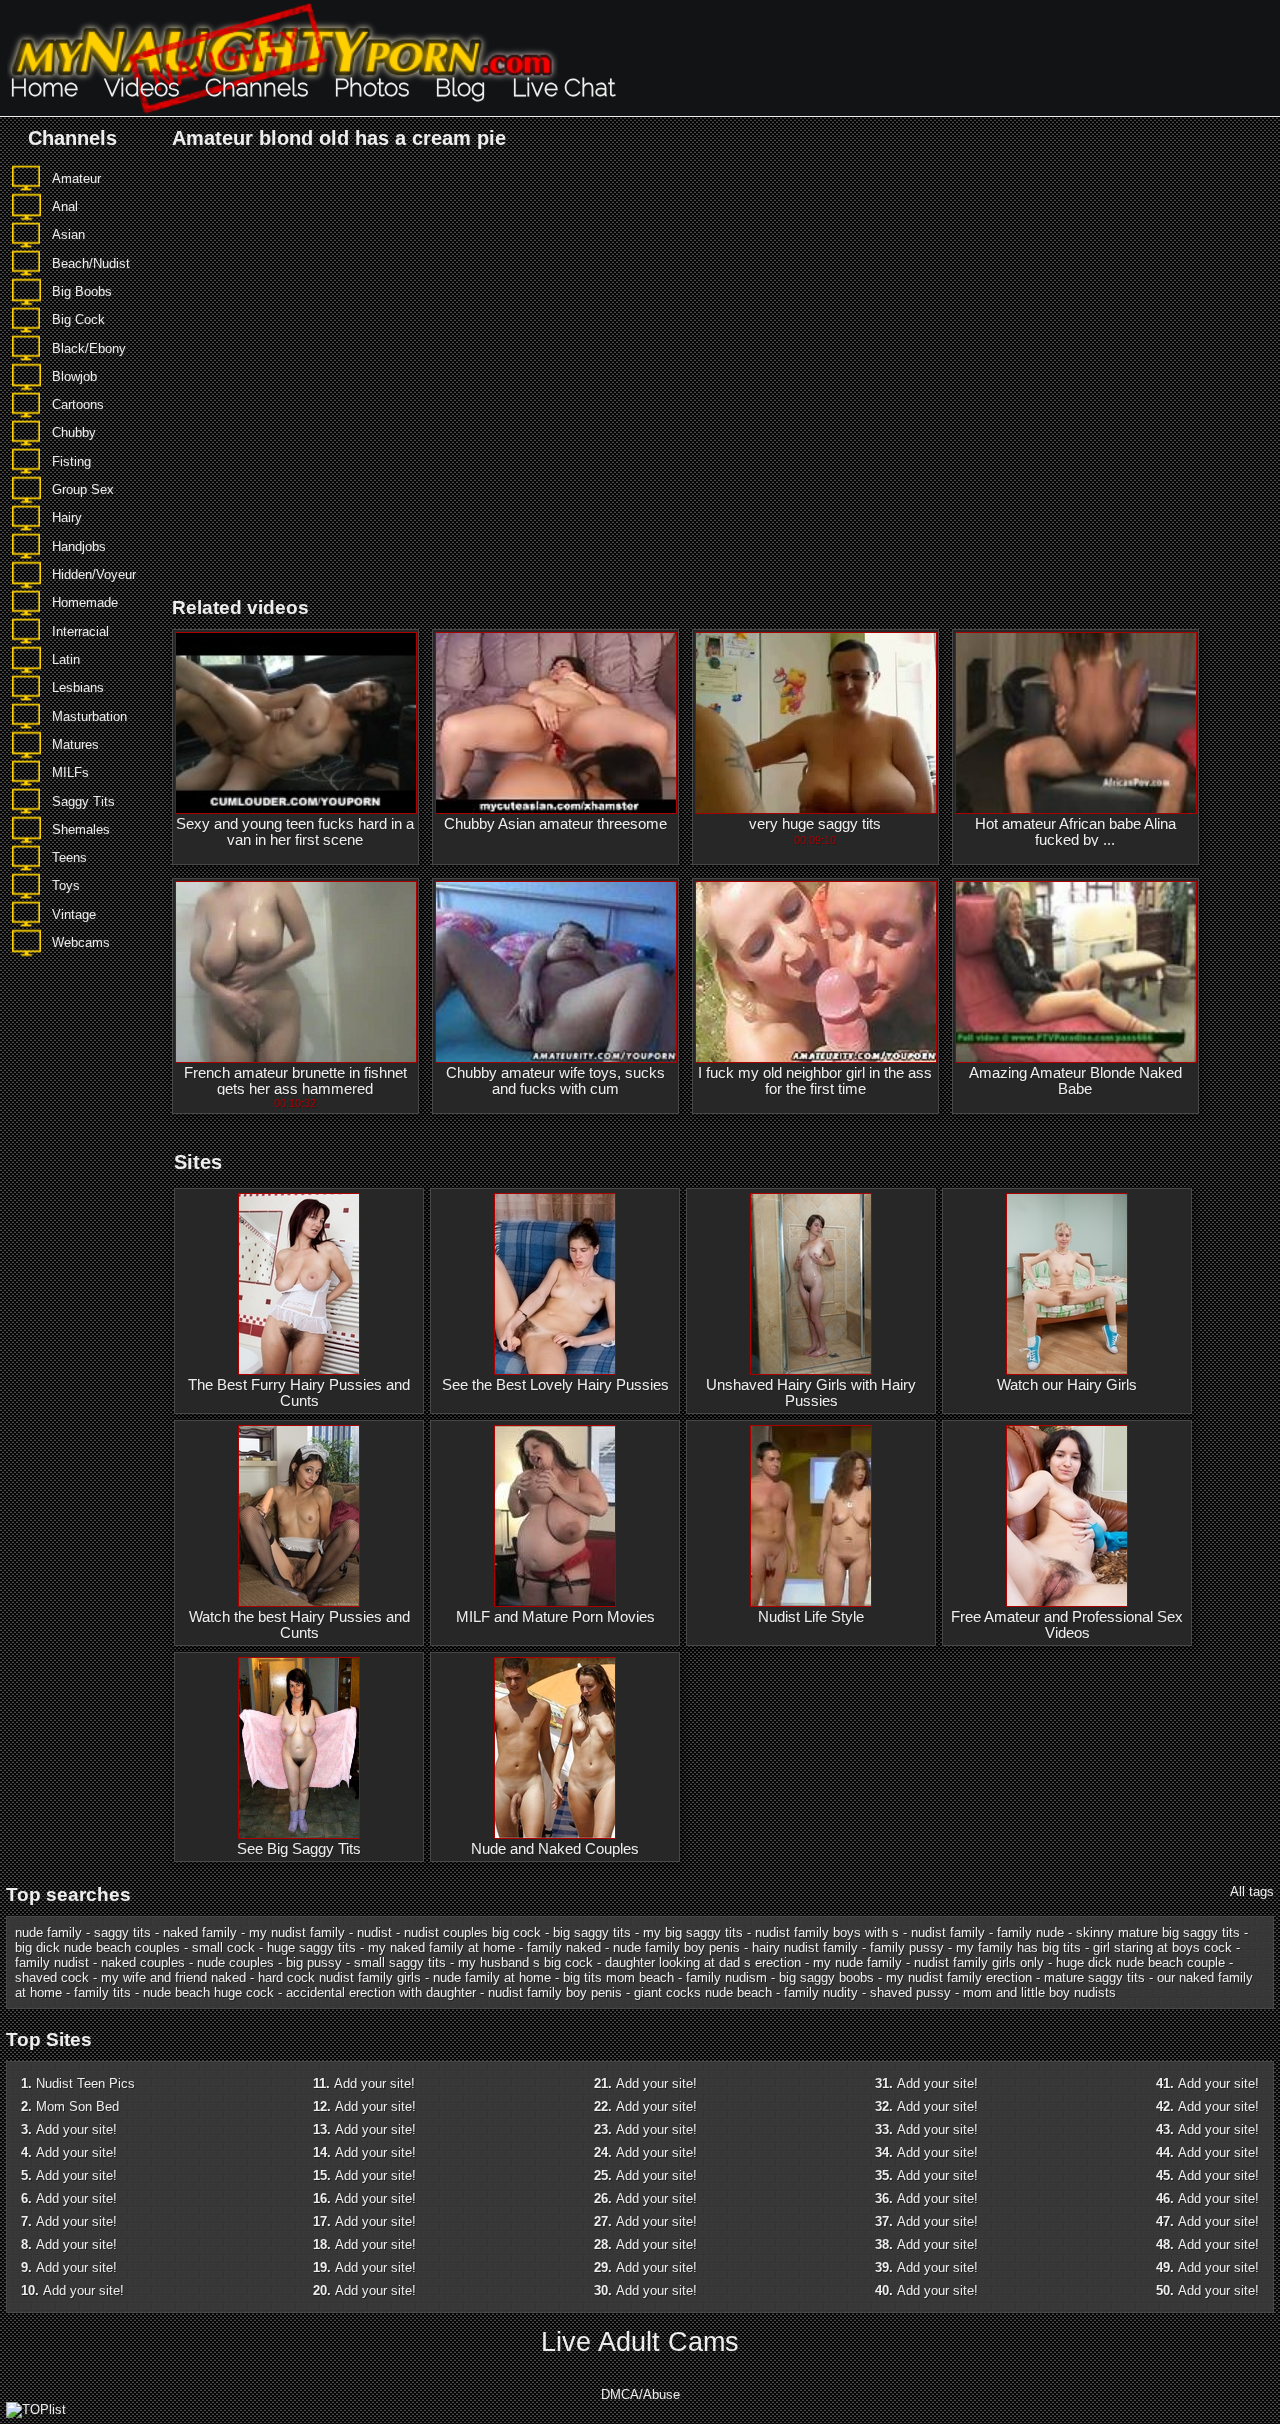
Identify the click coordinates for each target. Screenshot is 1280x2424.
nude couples (235, 1962)
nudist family (948, 1932)
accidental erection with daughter (381, 1992)
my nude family (857, 1962)
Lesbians (78, 687)
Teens (69, 857)
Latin (66, 659)
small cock (223, 1947)
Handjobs (79, 546)
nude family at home (492, 1977)
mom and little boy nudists (1039, 1992)
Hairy (67, 517)
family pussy (907, 1947)
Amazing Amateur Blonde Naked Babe (1075, 1081)
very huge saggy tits (815, 824)
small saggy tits (400, 1962)
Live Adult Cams (640, 2342)
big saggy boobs (826, 1977)
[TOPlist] (36, 2409)
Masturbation (89, 716)
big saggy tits (592, 1932)
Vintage (74, 914)
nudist (374, 1932)
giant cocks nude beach (703, 1992)
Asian (68, 234)
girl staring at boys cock (1162, 1947)
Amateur (76, 178)
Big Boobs (82, 291)
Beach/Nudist (91, 263)
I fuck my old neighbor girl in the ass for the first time (815, 1081)
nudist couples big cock (472, 1932)
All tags (1252, 1891)
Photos (371, 87)
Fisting (71, 461)
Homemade (85, 602)
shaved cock (52, 1977)
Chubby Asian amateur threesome (555, 824)
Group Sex (83, 489)
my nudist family (297, 1932)
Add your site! (76, 2129)
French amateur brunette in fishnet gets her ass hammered (295, 1081)
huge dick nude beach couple (1140, 1962)
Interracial (80, 631)
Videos (141, 87)
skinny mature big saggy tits (1158, 1932)
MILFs (70, 772)
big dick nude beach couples (97, 1947)
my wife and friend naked (173, 1977)
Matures (75, 744)
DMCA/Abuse (640, 2394)
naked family (200, 1932)
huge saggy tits (311, 1947)
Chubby (74, 432)
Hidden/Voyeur (94, 574)
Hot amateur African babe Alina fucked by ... (1075, 832)
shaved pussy (910, 1992)
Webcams (81, 942)
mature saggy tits (1094, 1977)
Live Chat (563, 87)
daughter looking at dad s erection (703, 1962)
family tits (102, 1992)
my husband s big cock (525, 1962)
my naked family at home (441, 1947)
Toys (66, 885)
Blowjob (74, 376)
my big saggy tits (693, 1932)
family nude (1030, 1932)
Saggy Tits (83, 801)
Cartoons (78, 404)
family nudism (726, 1977)
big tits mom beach (618, 1977)
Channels (256, 87)
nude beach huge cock (208, 1992)
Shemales (81, 829)
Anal (65, 206)
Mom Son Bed (77, 2106)
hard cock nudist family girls (339, 1977)
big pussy (314, 1962)
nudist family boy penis (555, 1992)
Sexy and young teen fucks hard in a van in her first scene (295, 832)
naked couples (143, 1962)
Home (44, 87)
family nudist (52, 1962)
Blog (460, 87)
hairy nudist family (805, 1947)
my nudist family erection (959, 1977)
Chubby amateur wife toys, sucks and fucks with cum (555, 1081)
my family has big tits (1018, 1947)
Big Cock (78, 319)
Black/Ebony (89, 348)
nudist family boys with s (827, 1932)
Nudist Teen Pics (85, 2083)
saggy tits (122, 1932)
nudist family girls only (979, 1962)
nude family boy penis (676, 1947)
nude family (48, 1932)
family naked (564, 1947)
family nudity (821, 1992)
